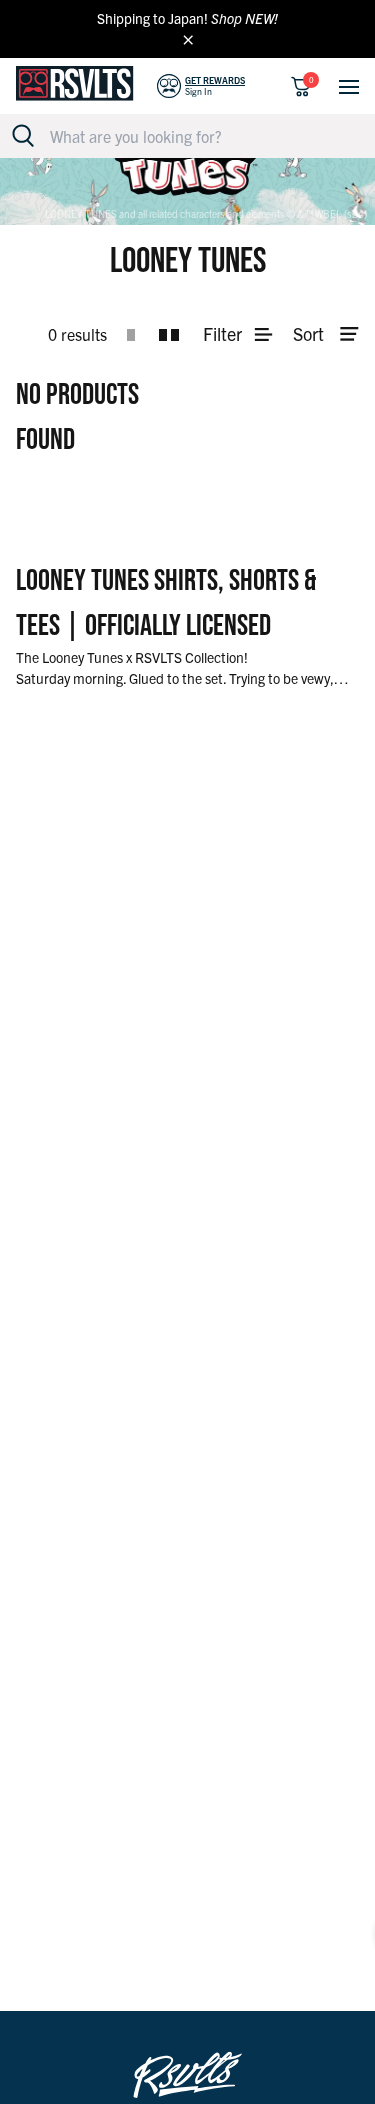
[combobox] (198, 136)
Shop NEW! (244, 18)
